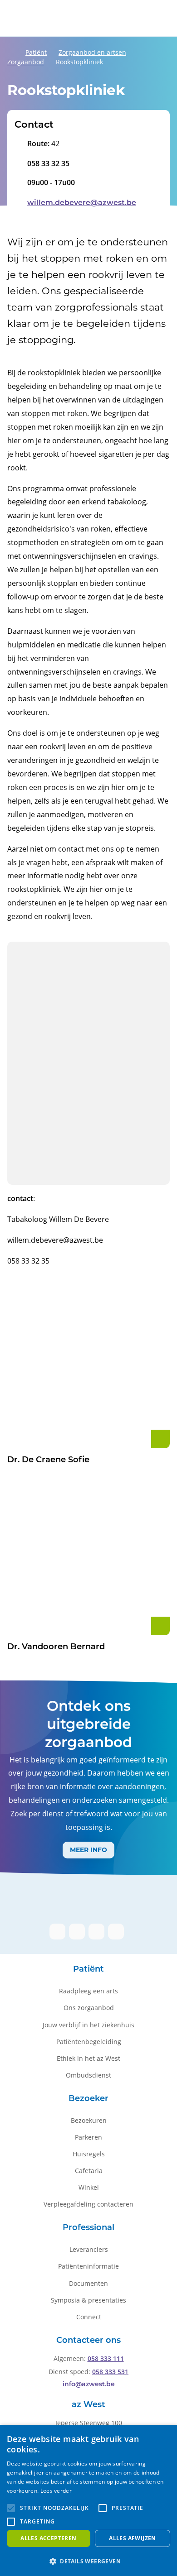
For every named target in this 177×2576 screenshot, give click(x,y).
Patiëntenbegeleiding (89, 2042)
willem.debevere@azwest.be (82, 203)
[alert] (88, 2500)
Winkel (89, 2187)
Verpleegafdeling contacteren (88, 2204)
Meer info (88, 1850)
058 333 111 (106, 2358)
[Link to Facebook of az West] (57, 1932)
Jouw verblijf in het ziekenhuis (88, 2025)
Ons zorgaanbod (89, 2008)
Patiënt (36, 52)
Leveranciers (89, 2249)
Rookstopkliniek (79, 62)
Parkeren (88, 2137)
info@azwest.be (89, 2385)
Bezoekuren (89, 2120)
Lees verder (56, 2491)
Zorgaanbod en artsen (92, 52)
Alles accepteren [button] (48, 2538)
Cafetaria (89, 2171)
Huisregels (89, 2154)
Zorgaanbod (26, 62)
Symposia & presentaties (88, 2300)
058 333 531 (110, 2372)
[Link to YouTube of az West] (116, 1932)
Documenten (88, 2283)
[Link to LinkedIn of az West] (77, 1932)
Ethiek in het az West (88, 2058)
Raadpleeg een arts (88, 1991)
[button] (11, 2508)
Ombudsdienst (88, 2075)
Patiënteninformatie (88, 2266)
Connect (89, 2317)
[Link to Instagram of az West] (96, 1932)
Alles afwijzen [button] (133, 2538)
